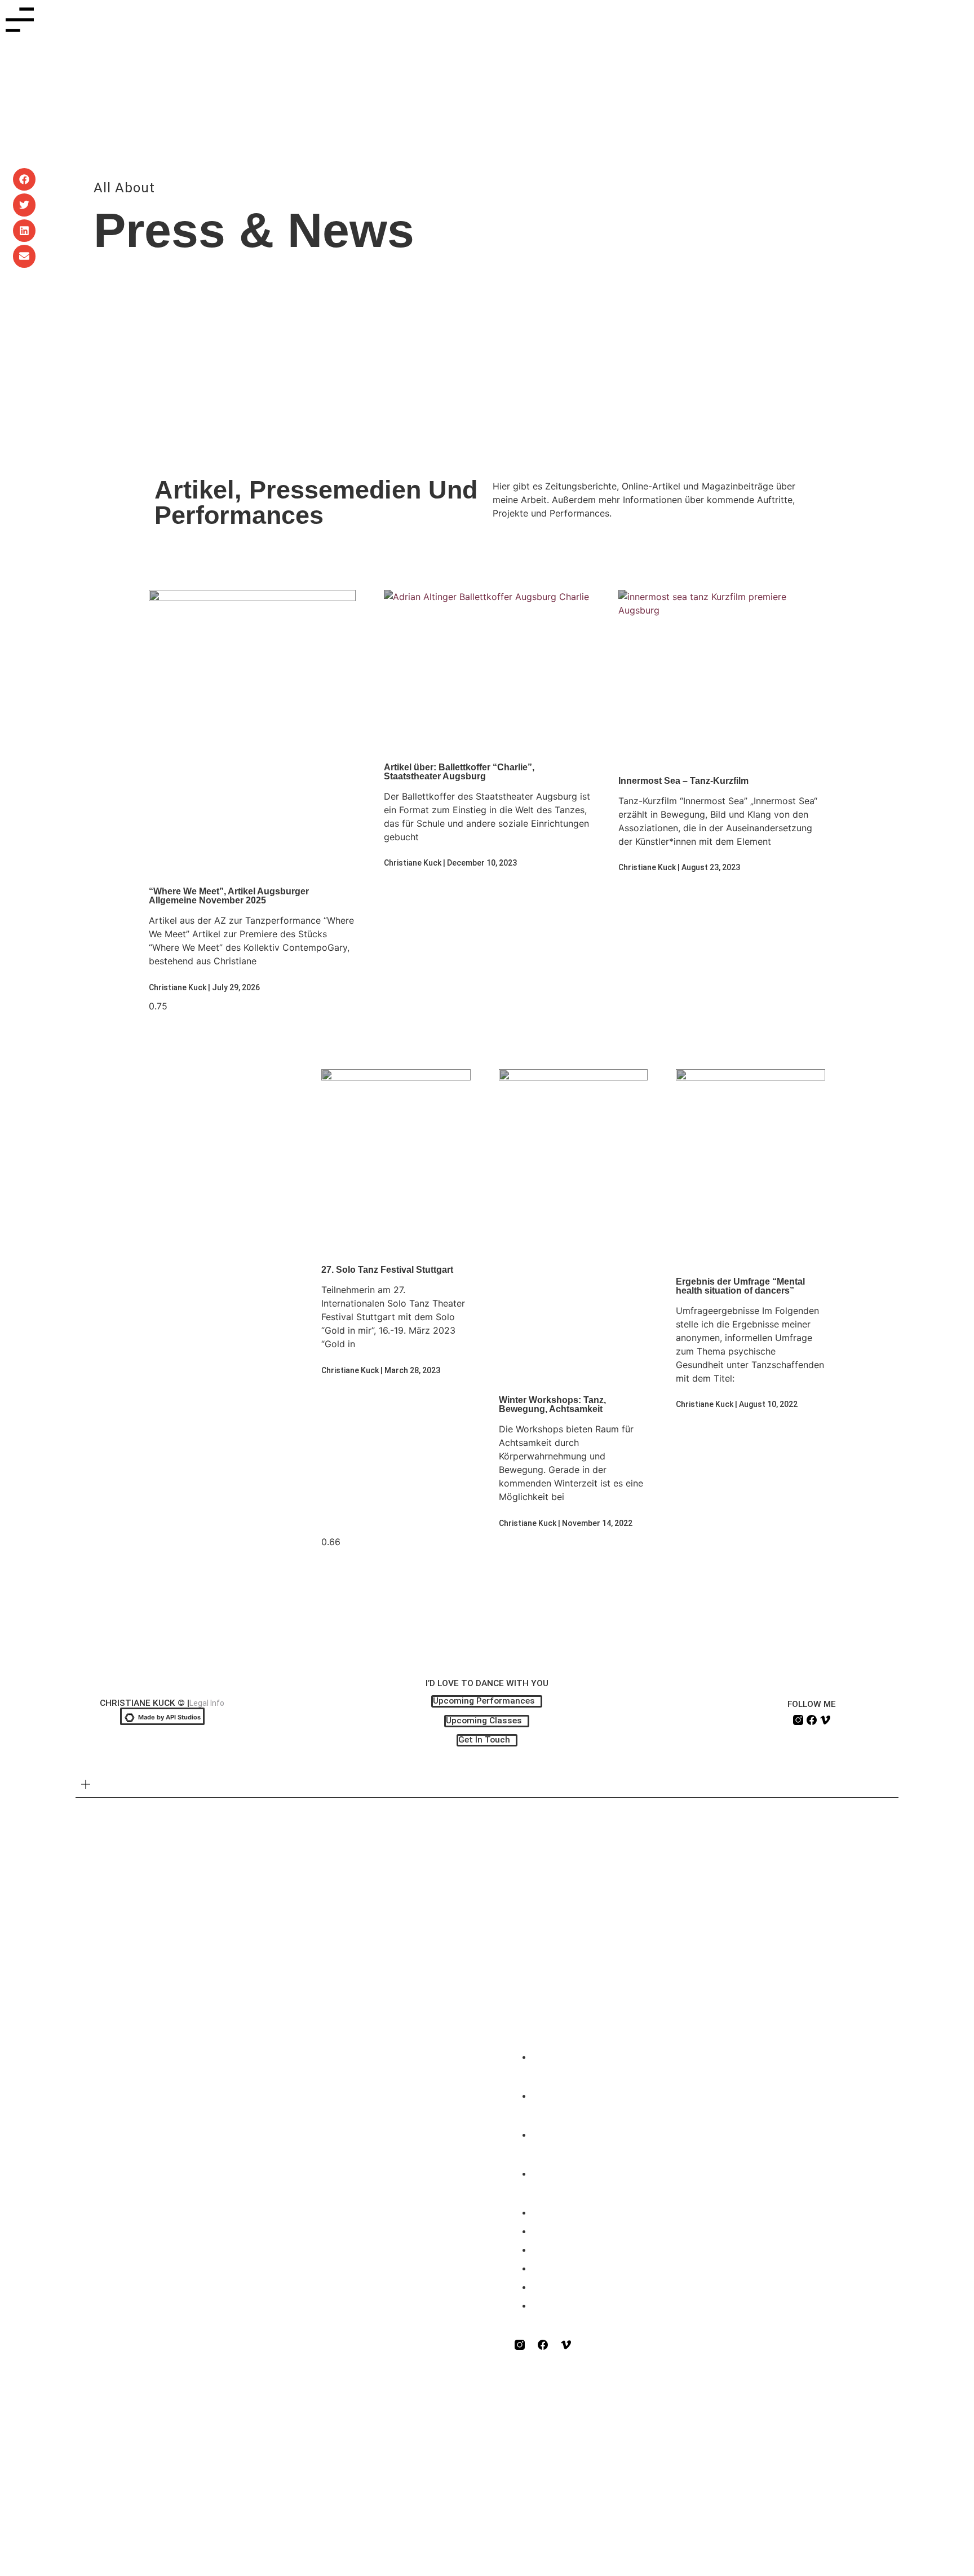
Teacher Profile (600, 2092)
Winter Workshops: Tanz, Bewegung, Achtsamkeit (552, 1404)
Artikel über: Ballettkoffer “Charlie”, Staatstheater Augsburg (459, 772)
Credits (109, 1785)
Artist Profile (589, 2131)
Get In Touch (590, 2209)
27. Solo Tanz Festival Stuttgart (387, 1270)
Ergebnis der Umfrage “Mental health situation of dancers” (740, 1286)
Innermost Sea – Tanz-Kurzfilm (683, 781)
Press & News (596, 2170)
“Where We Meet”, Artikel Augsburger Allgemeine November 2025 (229, 896)
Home (559, 2053)
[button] (25, 180)
